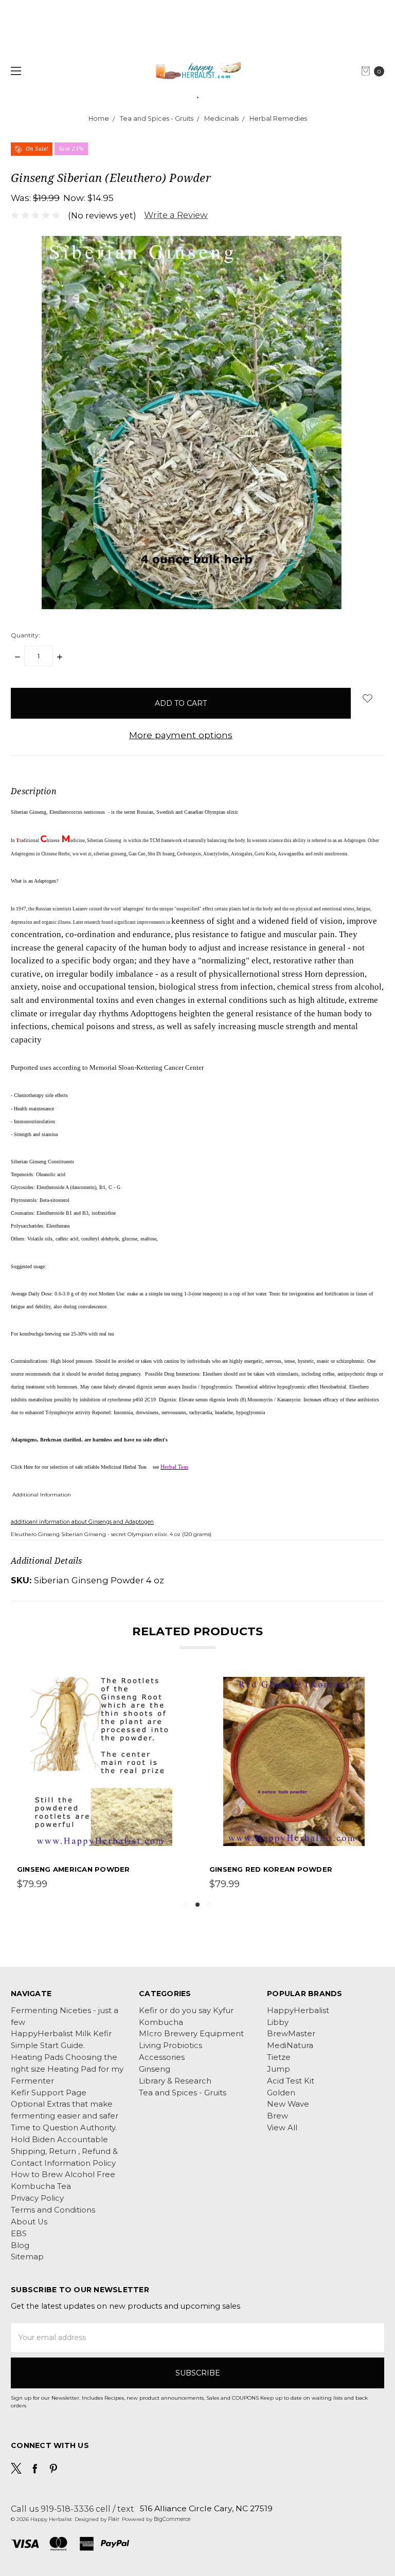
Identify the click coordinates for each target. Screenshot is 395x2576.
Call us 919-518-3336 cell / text (73, 2509)
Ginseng (155, 2069)
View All (282, 2128)
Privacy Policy (37, 2198)
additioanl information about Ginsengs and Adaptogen (82, 1522)
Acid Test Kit (291, 2081)
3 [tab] (209, 1905)
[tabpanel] (294, 1784)
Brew (277, 2116)
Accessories (162, 2057)
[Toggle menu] (14, 71)
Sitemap (27, 2257)
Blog (20, 2245)
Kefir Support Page (49, 2093)
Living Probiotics (170, 2045)
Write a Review (176, 215)
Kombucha (161, 2022)
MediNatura (290, 2045)
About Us (29, 2222)
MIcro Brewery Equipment (191, 2034)
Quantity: (25, 635)
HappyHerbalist (298, 2011)
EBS (19, 2234)
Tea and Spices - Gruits (183, 2093)
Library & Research (175, 2081)
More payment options (181, 735)
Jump (279, 2069)
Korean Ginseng (243, 1869)
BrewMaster (291, 2034)
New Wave (288, 2104)
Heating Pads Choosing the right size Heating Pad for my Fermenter (67, 2069)
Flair (114, 2519)
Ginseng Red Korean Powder (78, 1869)
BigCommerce (172, 2519)
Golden (281, 2093)
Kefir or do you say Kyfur (186, 2011)
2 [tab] (197, 1905)
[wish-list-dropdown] (367, 698)
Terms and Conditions (53, 2210)
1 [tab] (186, 1905)
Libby (278, 2022)
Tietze (279, 2057)
